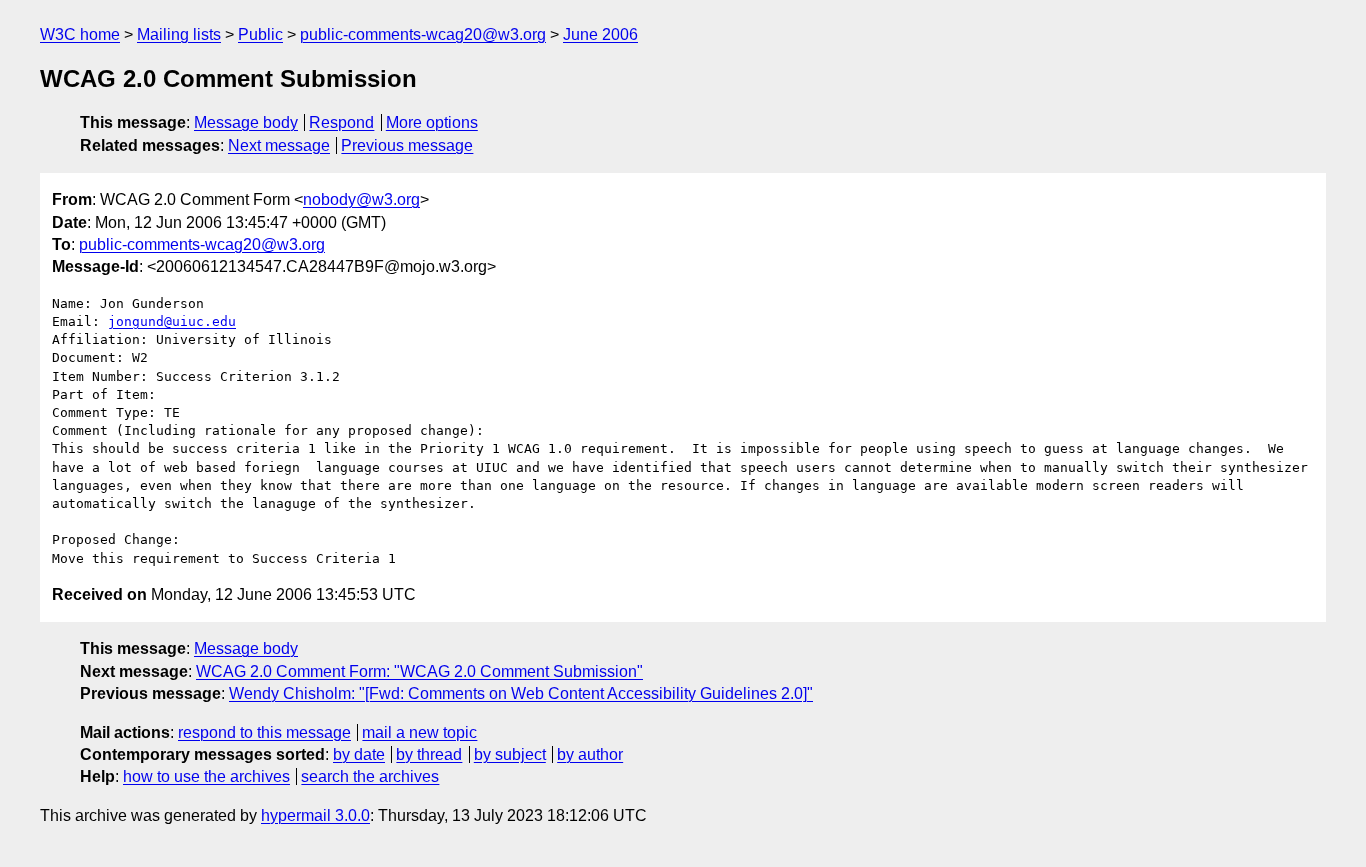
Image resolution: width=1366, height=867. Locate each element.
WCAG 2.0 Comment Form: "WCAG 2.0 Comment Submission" (419, 671)
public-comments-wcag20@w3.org (423, 34)
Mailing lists (179, 34)
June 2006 (600, 34)
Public (260, 34)
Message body (246, 122)
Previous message (407, 145)
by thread (429, 754)
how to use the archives (206, 776)
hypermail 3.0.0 (315, 815)
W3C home (80, 34)
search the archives (370, 776)
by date (359, 754)
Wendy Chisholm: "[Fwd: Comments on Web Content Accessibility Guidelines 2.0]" (521, 693)
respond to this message (264, 732)
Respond (341, 122)
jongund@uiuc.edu (172, 321)
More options (432, 122)
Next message (279, 145)
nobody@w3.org (361, 199)
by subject (510, 754)
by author (590, 754)
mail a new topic (419, 732)
